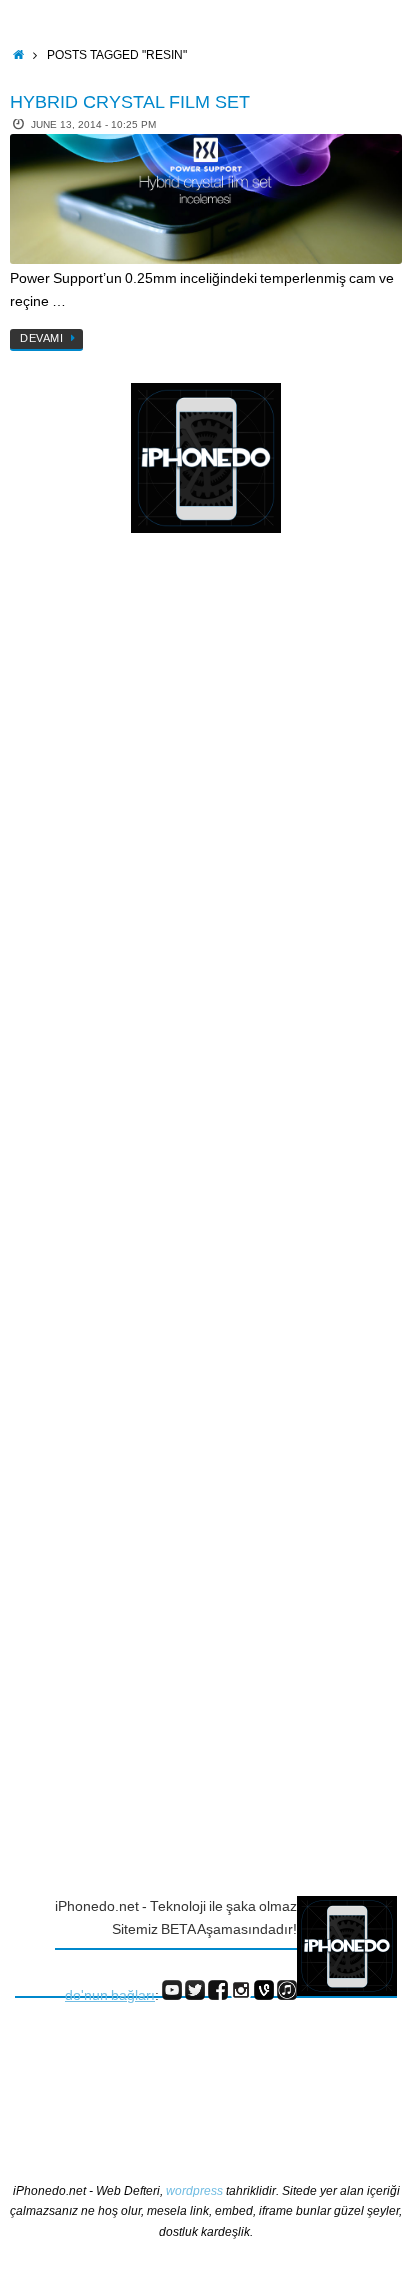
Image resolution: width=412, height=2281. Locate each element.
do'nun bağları (110, 1995)
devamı (41, 338)
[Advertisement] (95, 875)
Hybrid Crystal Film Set (130, 102)
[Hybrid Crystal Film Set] (206, 199)
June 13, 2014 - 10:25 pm (93, 124)
